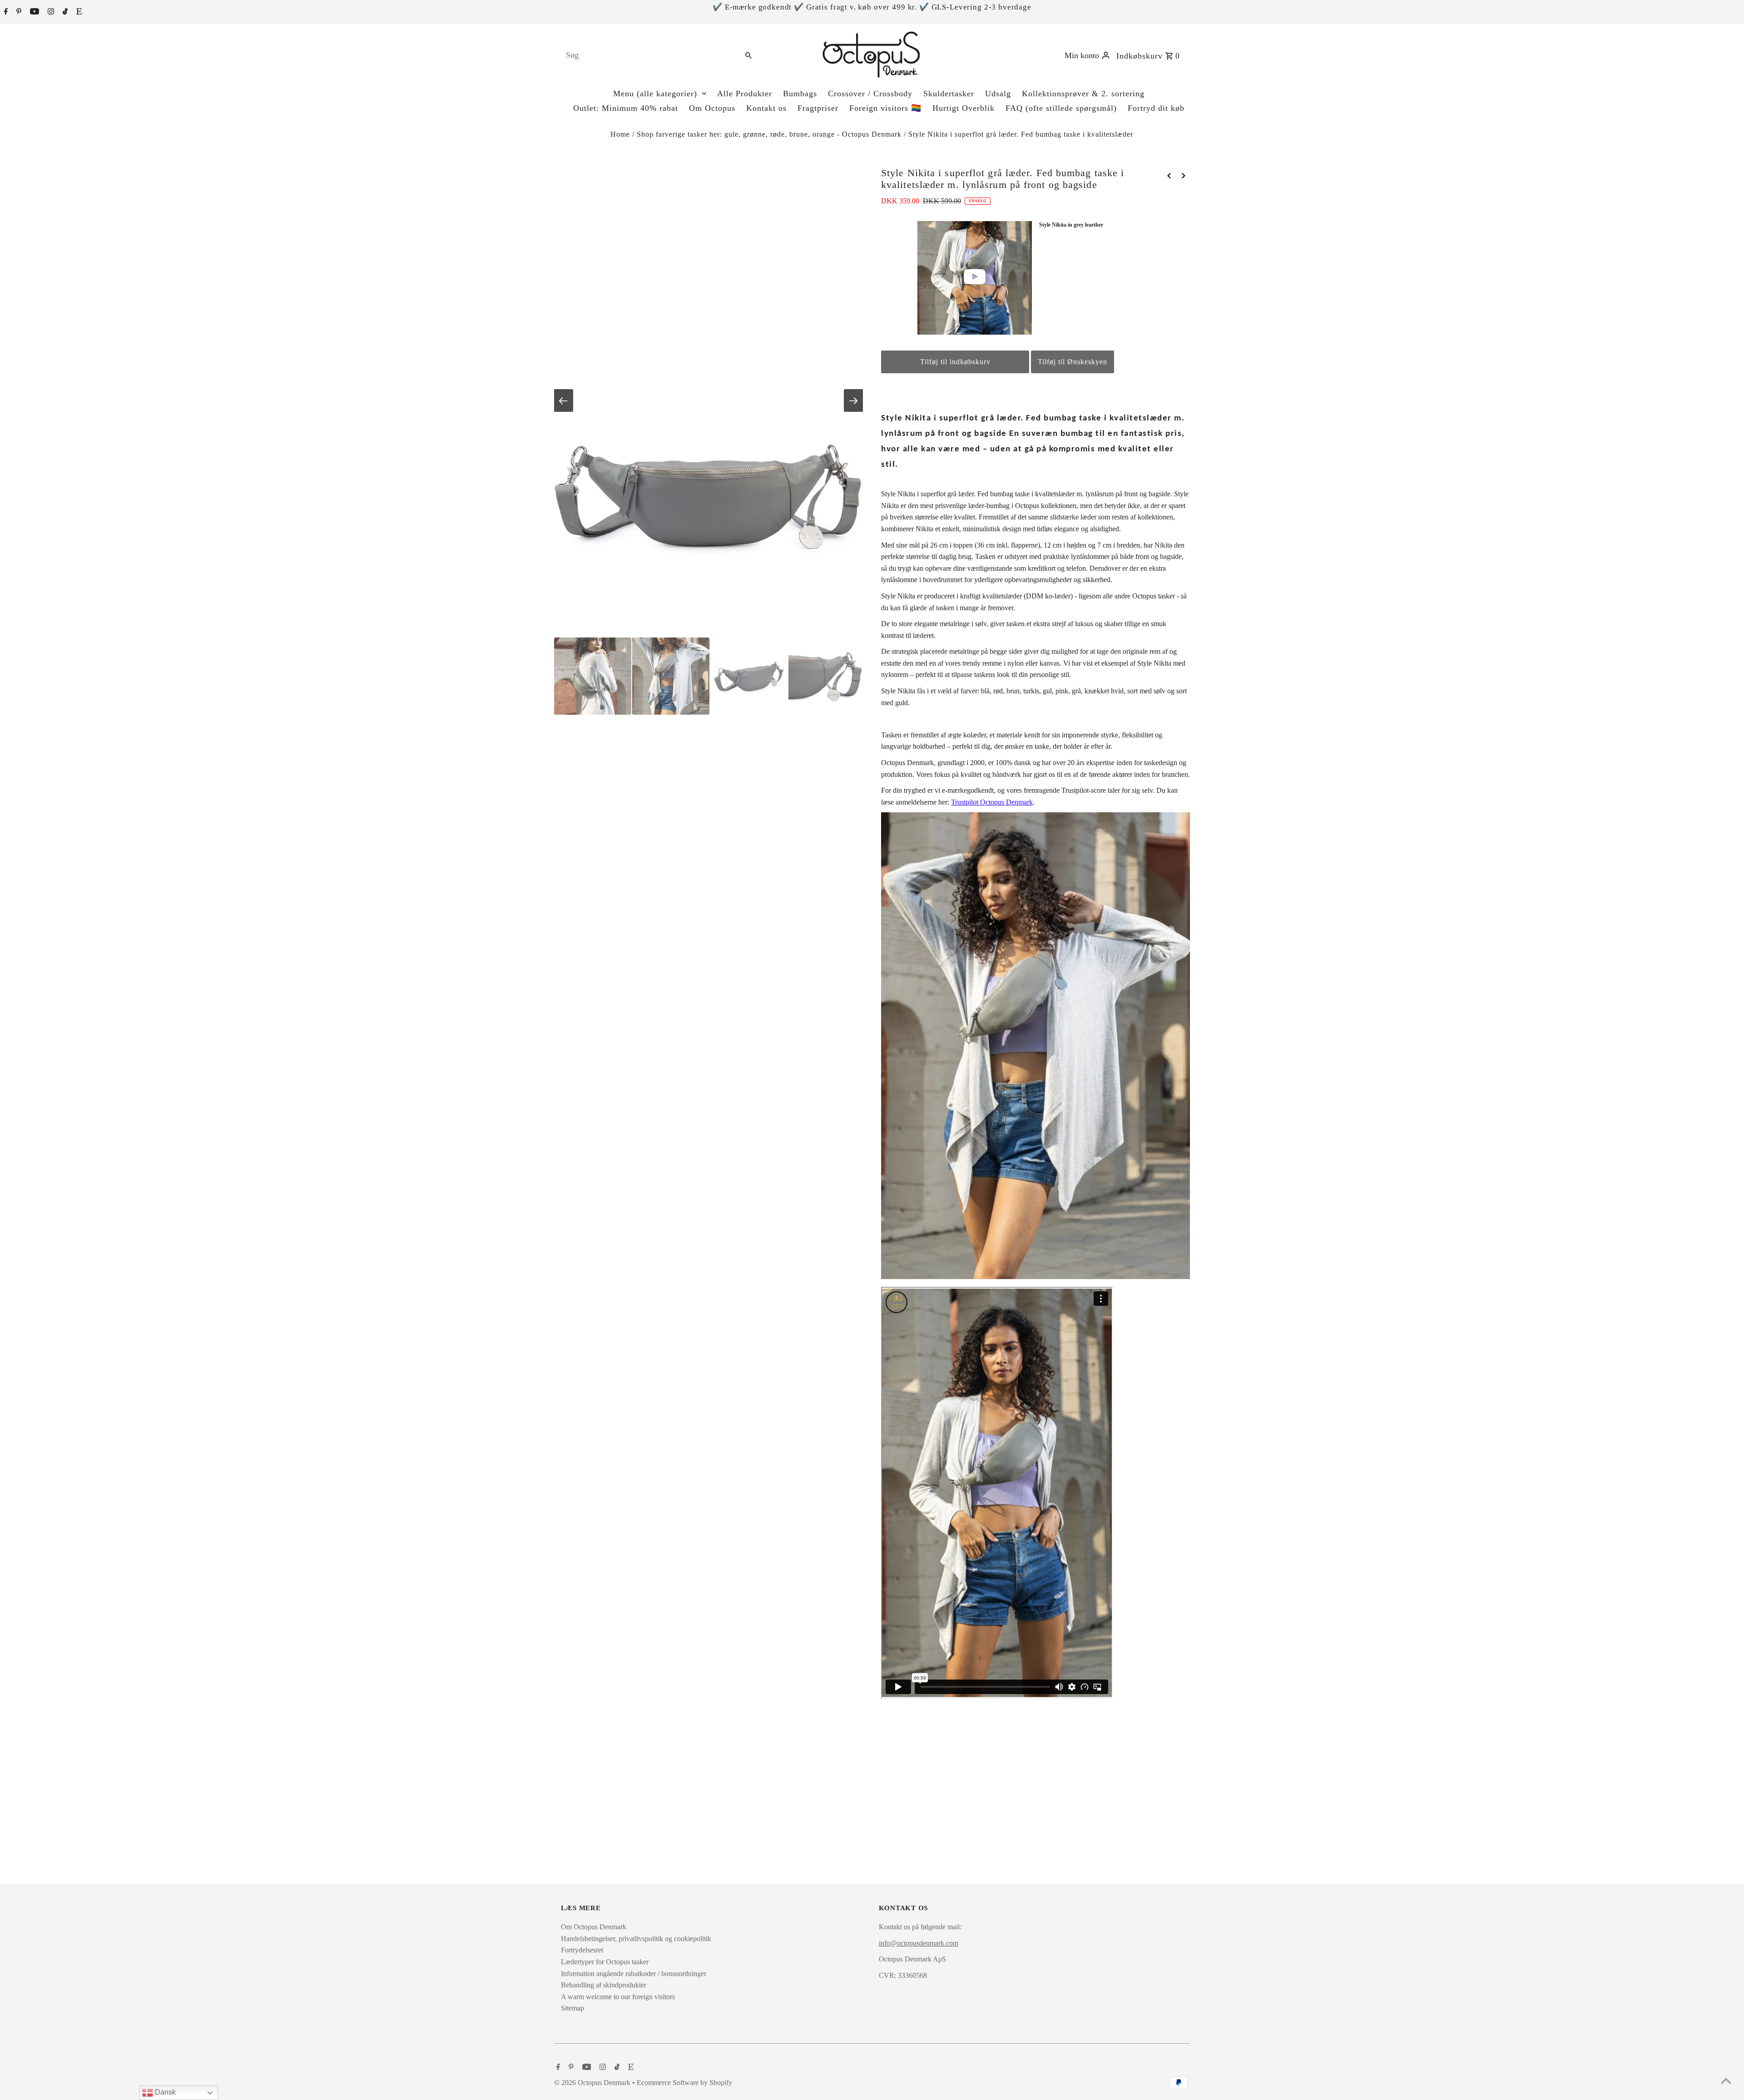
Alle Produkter (745, 94)
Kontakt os (766, 108)
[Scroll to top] (1726, 2082)
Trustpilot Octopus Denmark (992, 802)
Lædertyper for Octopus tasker (605, 1962)
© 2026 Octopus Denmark (593, 2083)
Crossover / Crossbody (870, 94)
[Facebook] (5, 12)
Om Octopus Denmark (594, 1927)
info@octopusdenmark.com (919, 1943)
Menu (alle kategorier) (655, 94)
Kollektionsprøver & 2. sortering (1083, 94)
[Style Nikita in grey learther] (975, 278)
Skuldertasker (949, 94)
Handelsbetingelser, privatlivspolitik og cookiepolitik (636, 1939)
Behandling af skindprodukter (604, 1985)
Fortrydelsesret (582, 1950)
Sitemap (572, 2008)
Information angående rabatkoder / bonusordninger (634, 1974)
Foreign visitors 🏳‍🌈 (885, 108)
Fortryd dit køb (1156, 108)
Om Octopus (712, 108)
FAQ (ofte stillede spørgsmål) (1061, 108)
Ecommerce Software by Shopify (684, 2083)
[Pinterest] (18, 12)
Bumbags (800, 94)
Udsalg (998, 94)
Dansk (164, 2092)
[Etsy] (78, 12)
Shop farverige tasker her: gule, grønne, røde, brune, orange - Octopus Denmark (769, 134)
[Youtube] (33, 12)
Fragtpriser (818, 108)
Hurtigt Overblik (964, 108)
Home (620, 134)
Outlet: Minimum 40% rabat (626, 108)
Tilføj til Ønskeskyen (1073, 362)
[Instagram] (50, 12)
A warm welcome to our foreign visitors (618, 1997)
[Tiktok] (64, 12)
